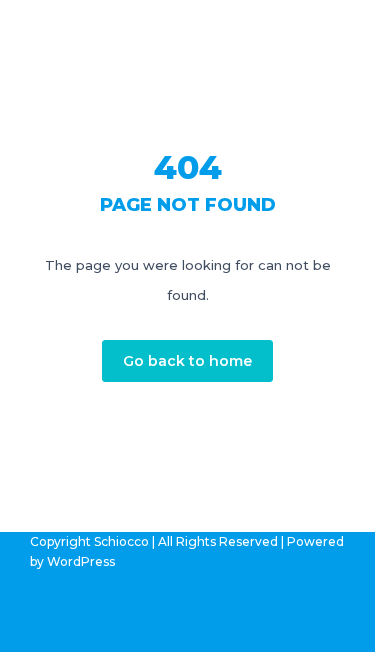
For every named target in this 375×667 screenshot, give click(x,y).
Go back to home (187, 361)
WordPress (81, 561)
